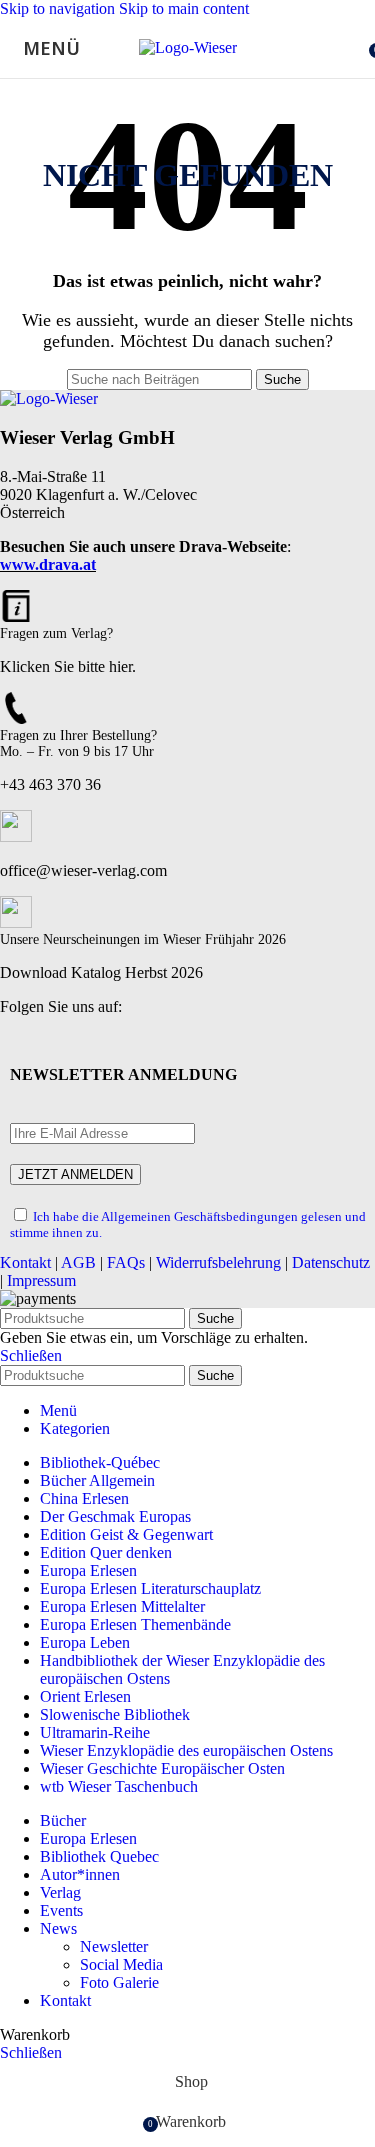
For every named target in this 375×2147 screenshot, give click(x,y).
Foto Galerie (119, 1982)
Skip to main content (184, 8)
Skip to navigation (59, 8)
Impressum (41, 1280)
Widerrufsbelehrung (218, 1262)
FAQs (126, 1262)
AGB (78, 1262)
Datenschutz (331, 1262)
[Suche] (355, 48)
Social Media (121, 1964)
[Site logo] (188, 47)
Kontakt (25, 1262)
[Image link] (49, 398)
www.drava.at (48, 564)
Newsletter (114, 1946)
